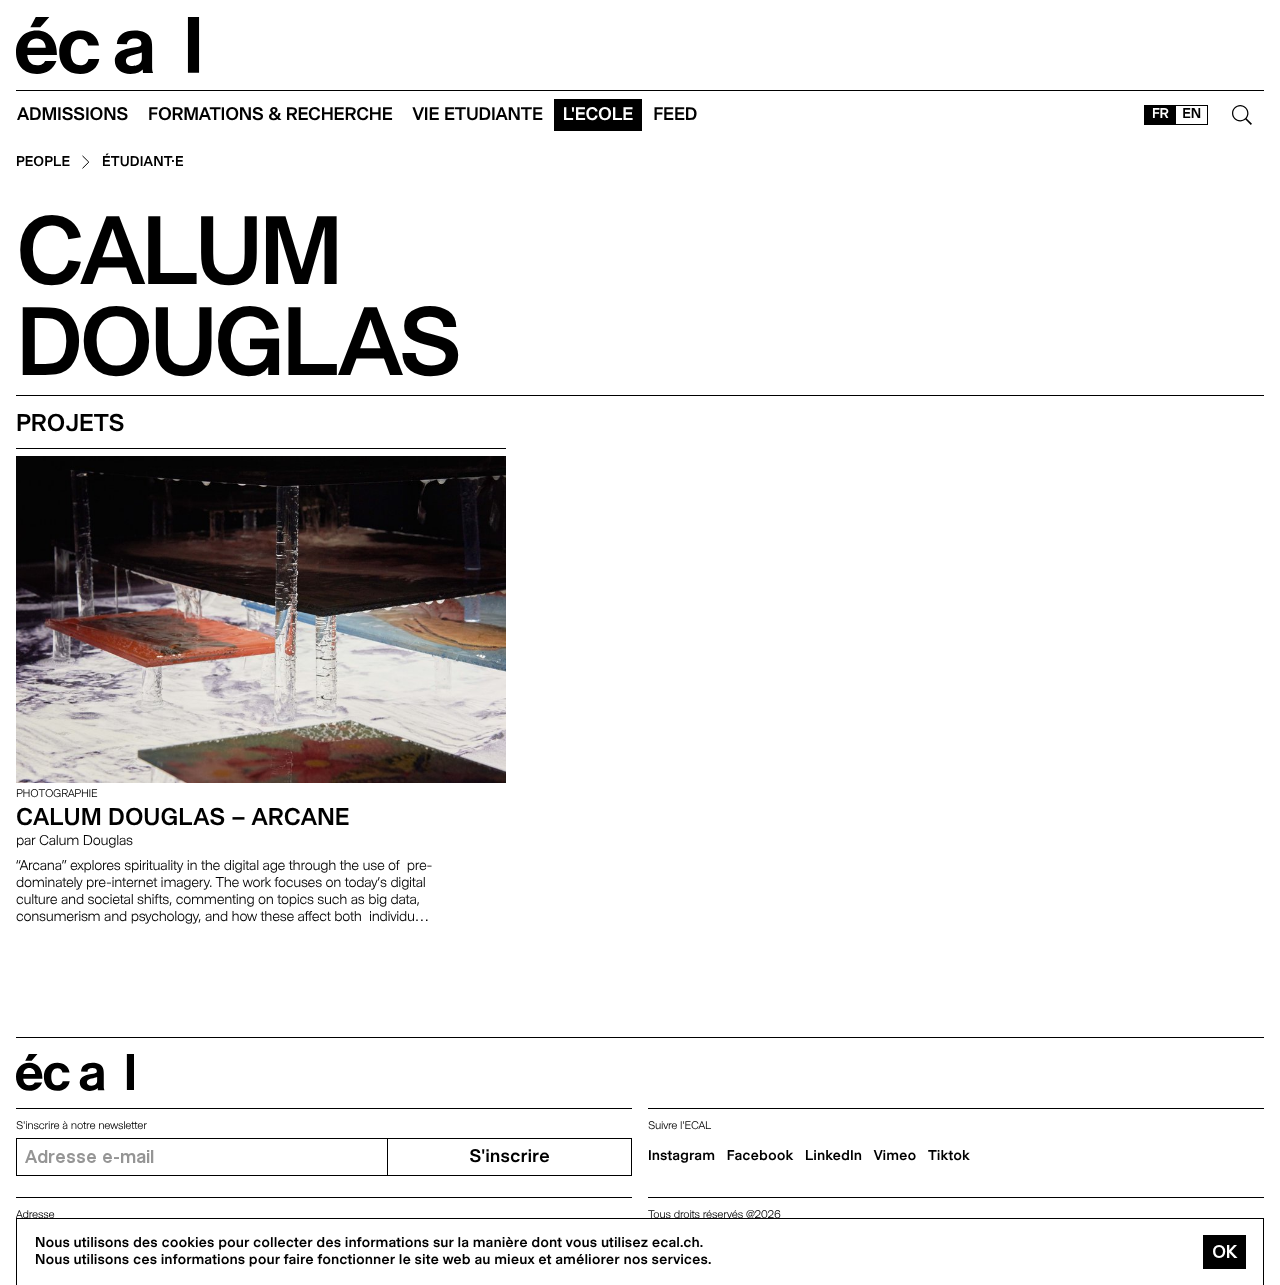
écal (75, 1072)
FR (1160, 114)
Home (108, 45)
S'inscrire (509, 1156)
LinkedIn (833, 1156)
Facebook (760, 1156)
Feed (675, 114)
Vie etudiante (478, 114)
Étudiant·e (143, 162)
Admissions (72, 114)
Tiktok (949, 1156)
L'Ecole (598, 114)
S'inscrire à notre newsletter (81, 1125)
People (43, 162)
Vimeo (895, 1156)
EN (1191, 114)
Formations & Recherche (270, 114)
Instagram (681, 1156)
